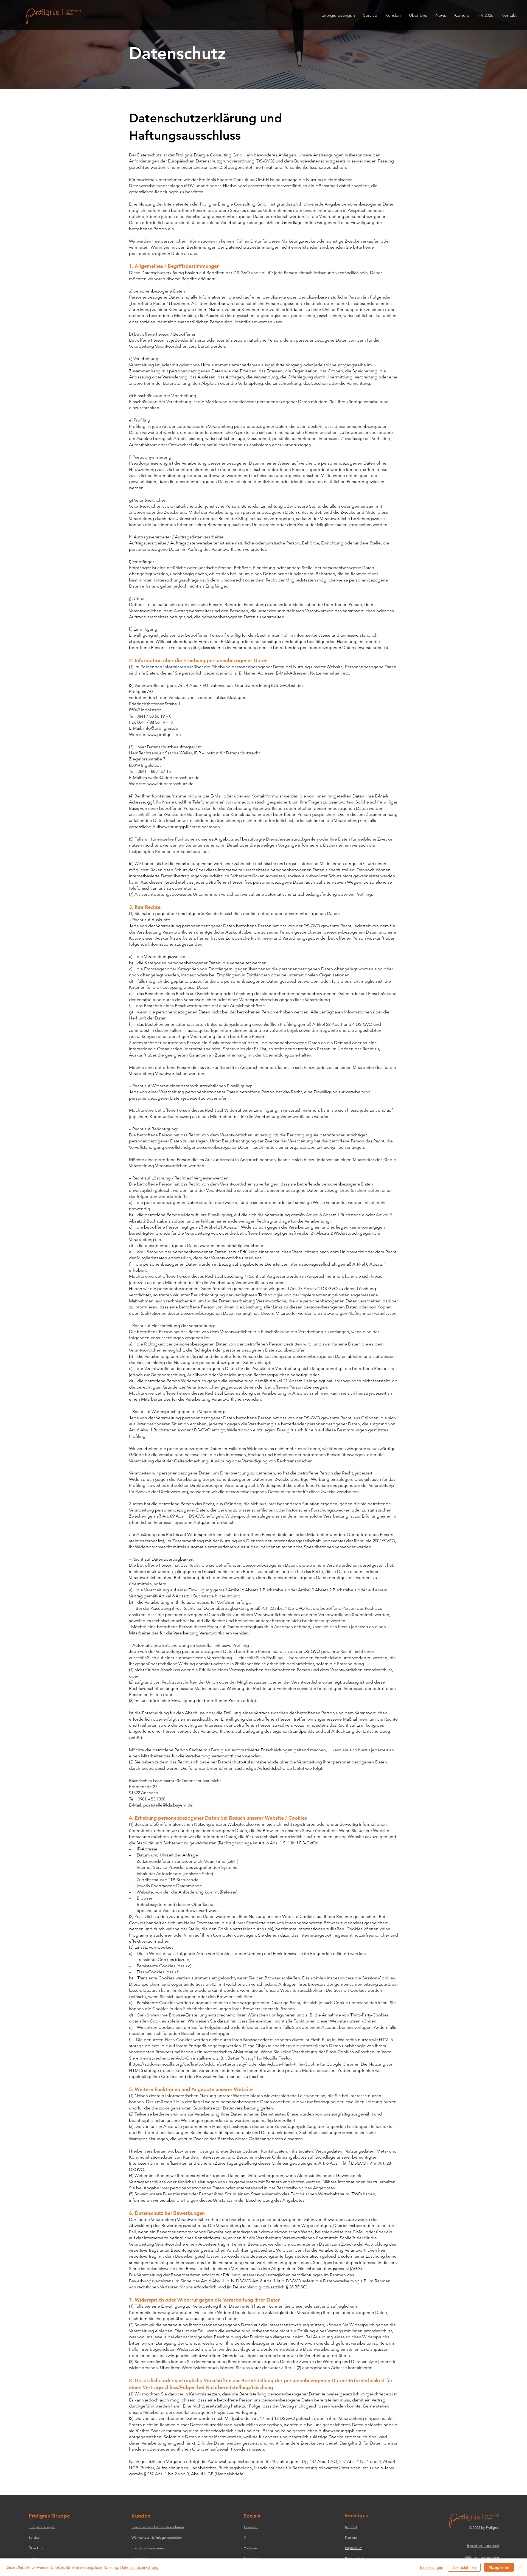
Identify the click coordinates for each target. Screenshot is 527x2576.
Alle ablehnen (464, 2567)
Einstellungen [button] (432, 2567)
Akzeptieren (499, 2567)
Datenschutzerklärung (139, 2567)
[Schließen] (520, 2567)
